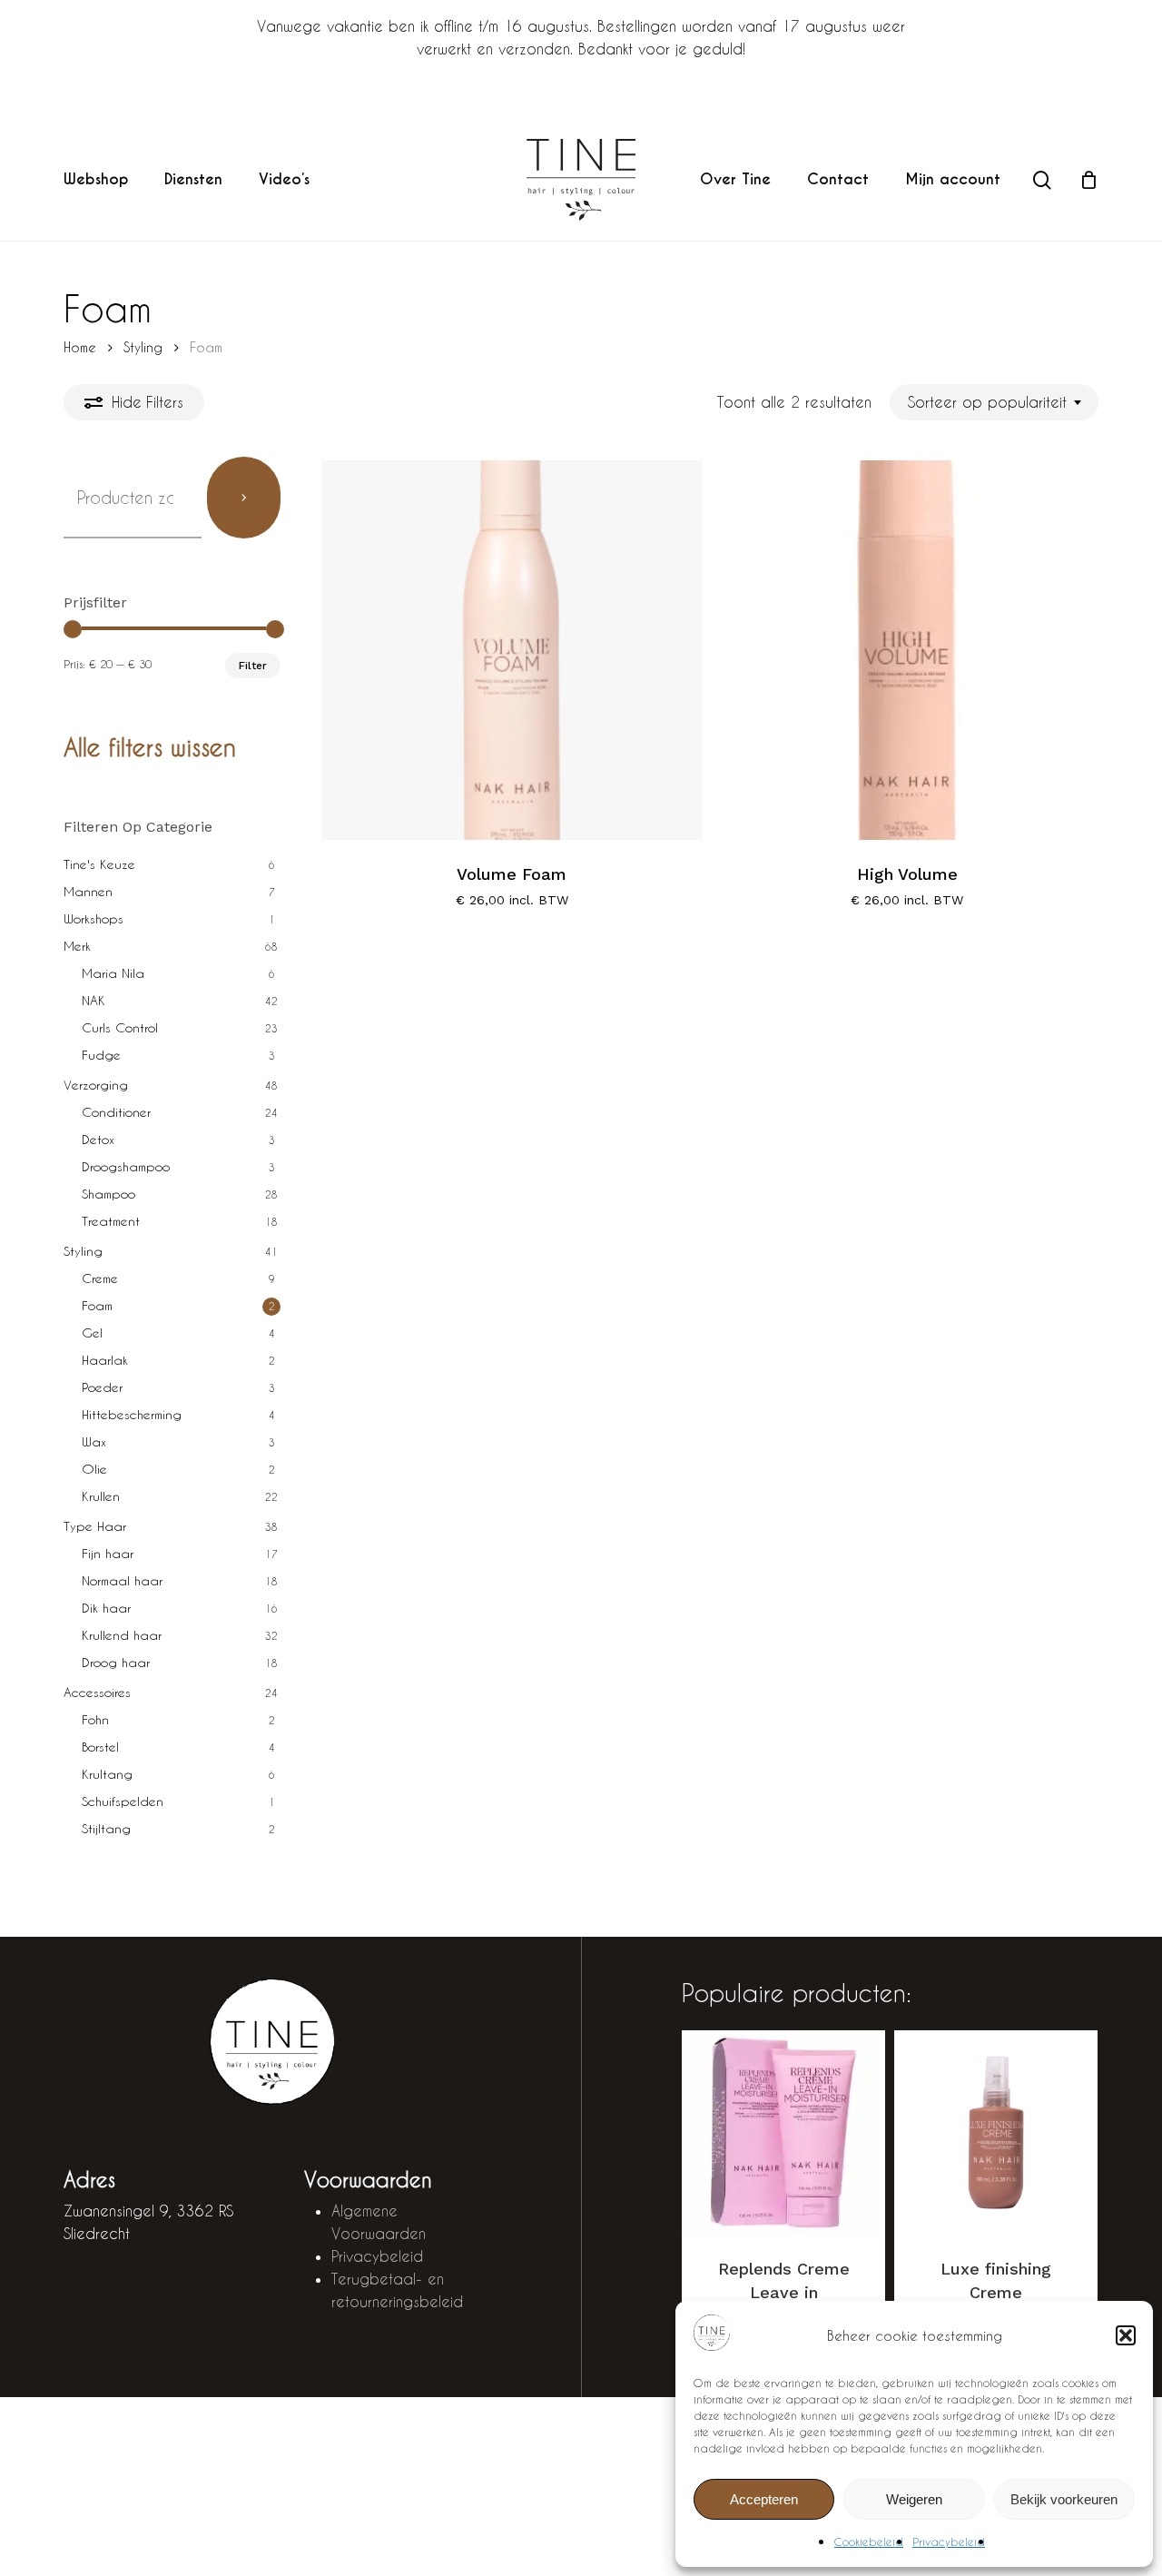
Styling (143, 347)
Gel (92, 1332)
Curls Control (120, 1027)
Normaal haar (122, 1580)
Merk (77, 946)
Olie (94, 1469)
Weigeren (914, 2499)
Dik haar (106, 1608)
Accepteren (764, 2499)
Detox (98, 1139)
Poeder (102, 1387)
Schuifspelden (123, 1801)
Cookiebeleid (869, 2541)
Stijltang (106, 1828)
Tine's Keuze (99, 864)
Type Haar (95, 1526)
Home (80, 347)
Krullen (101, 1496)
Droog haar (116, 1662)
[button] (1126, 2335)
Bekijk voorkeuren (1064, 2499)
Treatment (111, 1221)
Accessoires (97, 1692)
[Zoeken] (244, 498)
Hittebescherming (132, 1414)
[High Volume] (907, 650)
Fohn (95, 1719)
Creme (100, 1278)
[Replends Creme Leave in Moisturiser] (783, 2132)
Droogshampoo (126, 1166)
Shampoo (108, 1194)
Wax (94, 1441)
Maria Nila (113, 973)
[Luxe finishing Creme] (996, 2132)
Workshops (94, 918)
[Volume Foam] (512, 650)
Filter (253, 666)
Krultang (107, 1774)
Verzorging (96, 1085)
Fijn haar (108, 1553)
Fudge (101, 1055)
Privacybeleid (949, 2541)
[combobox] (994, 402)
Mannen (88, 891)
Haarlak (105, 1360)
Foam (97, 1305)
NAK (94, 1000)
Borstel (100, 1747)
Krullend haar (122, 1635)
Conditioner (116, 1112)
